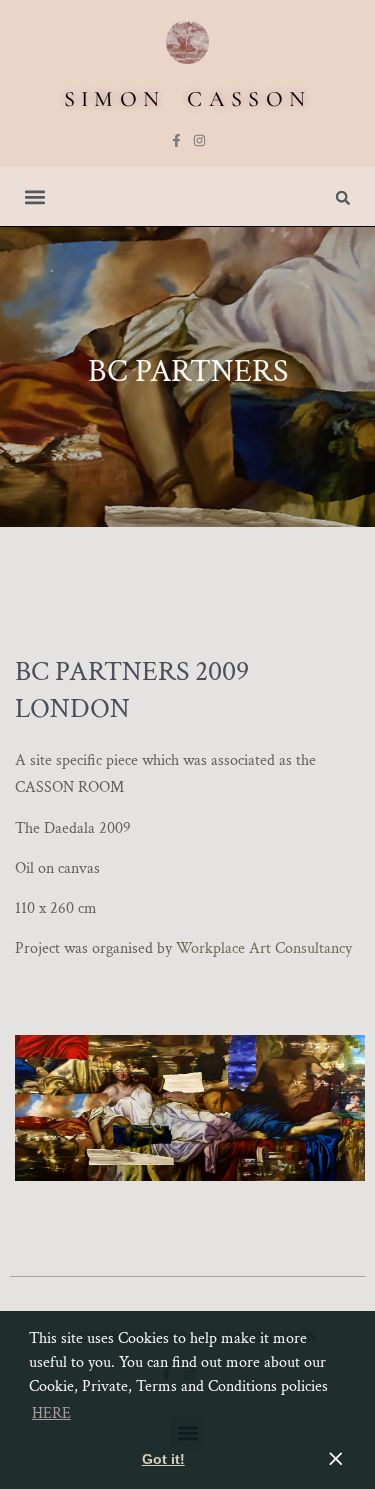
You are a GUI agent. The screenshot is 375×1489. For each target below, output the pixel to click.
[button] (35, 196)
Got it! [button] (163, 1459)
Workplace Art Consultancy (264, 948)
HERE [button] (51, 1413)
